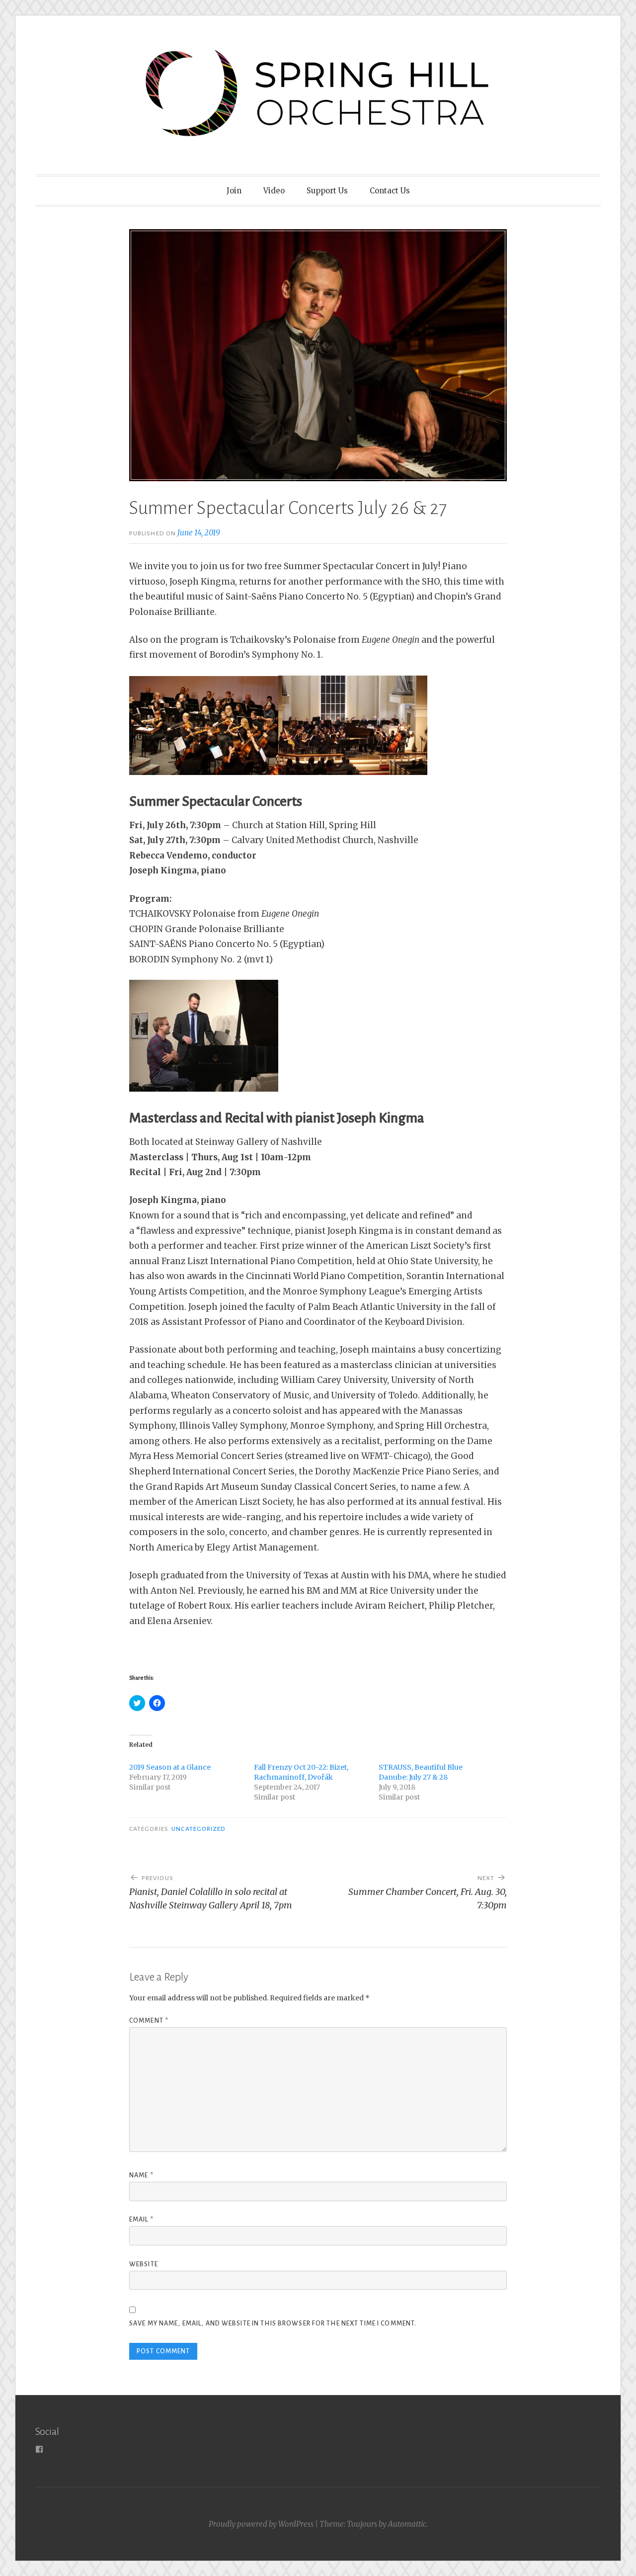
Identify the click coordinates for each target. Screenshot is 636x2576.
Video (274, 191)
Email (141, 2220)
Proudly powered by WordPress (261, 2524)
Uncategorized (199, 1829)
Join (234, 191)
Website (144, 2264)
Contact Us (390, 191)
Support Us (327, 191)
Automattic (407, 2524)
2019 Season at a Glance (170, 1767)
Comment (149, 2021)
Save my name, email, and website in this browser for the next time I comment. (273, 2323)
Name (141, 2175)
